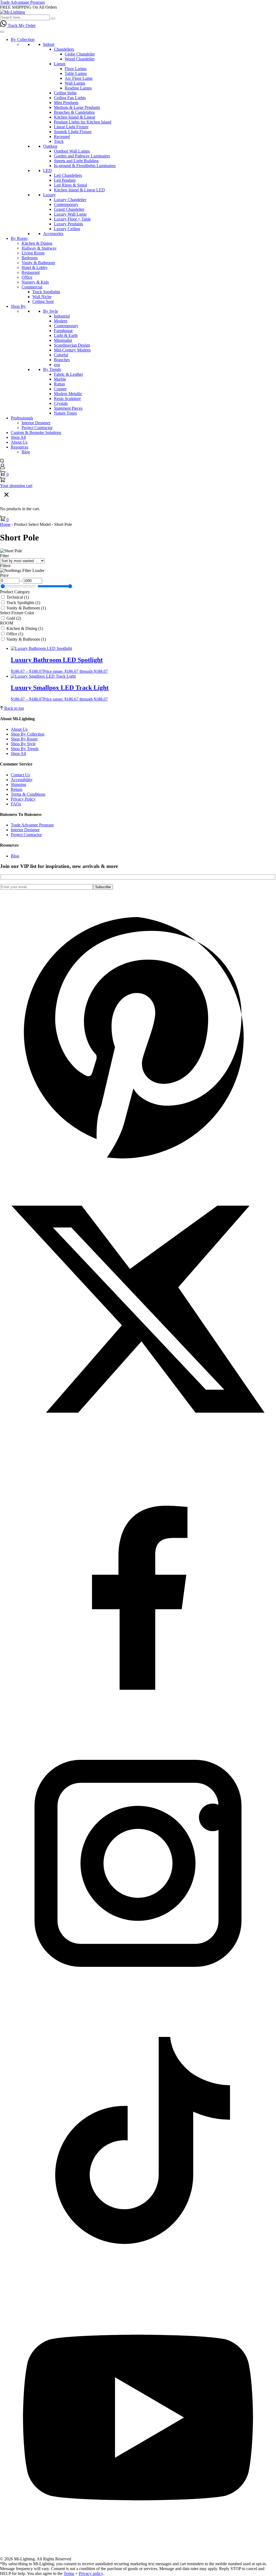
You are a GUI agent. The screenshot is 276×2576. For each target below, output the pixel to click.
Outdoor (50, 146)
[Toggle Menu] (2, 32)
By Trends (52, 369)
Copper (60, 389)
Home (5, 524)
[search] (2, 461)
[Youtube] (138, 2554)
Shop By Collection (28, 734)
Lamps (60, 64)
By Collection (23, 39)
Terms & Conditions (28, 794)
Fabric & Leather (68, 374)
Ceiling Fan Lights (70, 98)
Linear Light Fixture (71, 127)
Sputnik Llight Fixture (73, 132)
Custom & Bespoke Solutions (36, 432)
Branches (62, 360)
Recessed (62, 137)
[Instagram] (138, 2000)
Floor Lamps (76, 69)
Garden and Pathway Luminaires (82, 156)
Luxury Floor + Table (72, 219)
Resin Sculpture (67, 399)
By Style (51, 311)
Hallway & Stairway (39, 248)
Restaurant (31, 272)
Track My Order (22, 25)
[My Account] (2, 468)
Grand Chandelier (69, 209)
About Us (19, 442)
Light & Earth (66, 335)
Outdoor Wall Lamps (72, 151)
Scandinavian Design (72, 345)
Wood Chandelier (80, 59)
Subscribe (103, 887)
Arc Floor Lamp (79, 78)
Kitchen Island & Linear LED (79, 190)
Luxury (49, 195)
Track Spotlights (46, 292)
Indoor (49, 44)
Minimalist (63, 340)
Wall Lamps (75, 83)
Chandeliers (64, 49)
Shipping (18, 784)
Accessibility (22, 780)
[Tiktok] (138, 2277)
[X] (138, 1446)
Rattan (59, 384)
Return (17, 789)
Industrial (62, 316)
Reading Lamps (78, 88)
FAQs (16, 804)
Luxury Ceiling (67, 229)
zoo (57, 365)
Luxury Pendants (68, 224)
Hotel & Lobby (35, 268)
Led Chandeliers (68, 175)
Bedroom (30, 258)
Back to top (14, 708)
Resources (20, 447)
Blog (26, 452)
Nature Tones (65, 413)
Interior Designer (36, 423)
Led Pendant (65, 180)
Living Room (33, 253)
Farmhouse (63, 331)
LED (47, 170)
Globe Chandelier (80, 54)
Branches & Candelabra (74, 112)
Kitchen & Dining (37, 243)
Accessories (53, 234)
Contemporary (66, 204)
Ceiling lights (65, 93)
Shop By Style (23, 744)
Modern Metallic (68, 394)
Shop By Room (24, 739)
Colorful (61, 355)
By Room (19, 238)
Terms (69, 2573)
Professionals (22, 418)
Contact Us (20, 775)
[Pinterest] (138, 1169)
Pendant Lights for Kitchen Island (83, 122)
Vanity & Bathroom (38, 263)
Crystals (61, 403)
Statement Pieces (68, 408)
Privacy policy (91, 2573)
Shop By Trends (25, 749)
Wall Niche (42, 297)
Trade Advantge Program (32, 825)
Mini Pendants (66, 103)
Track (59, 141)
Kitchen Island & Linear (75, 117)
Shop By (18, 306)
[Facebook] (138, 1723)
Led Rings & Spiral (70, 185)
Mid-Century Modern (72, 350)
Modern (61, 321)
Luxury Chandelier (70, 200)
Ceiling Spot (43, 301)
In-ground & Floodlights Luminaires (85, 166)
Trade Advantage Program (22, 2)
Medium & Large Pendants (77, 107)
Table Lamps (76, 73)
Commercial (32, 287)
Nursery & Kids (35, 282)
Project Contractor (37, 428)
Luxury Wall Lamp (70, 214)
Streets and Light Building (76, 161)
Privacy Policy (23, 799)
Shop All (18, 437)
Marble (60, 379)
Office (27, 277)
